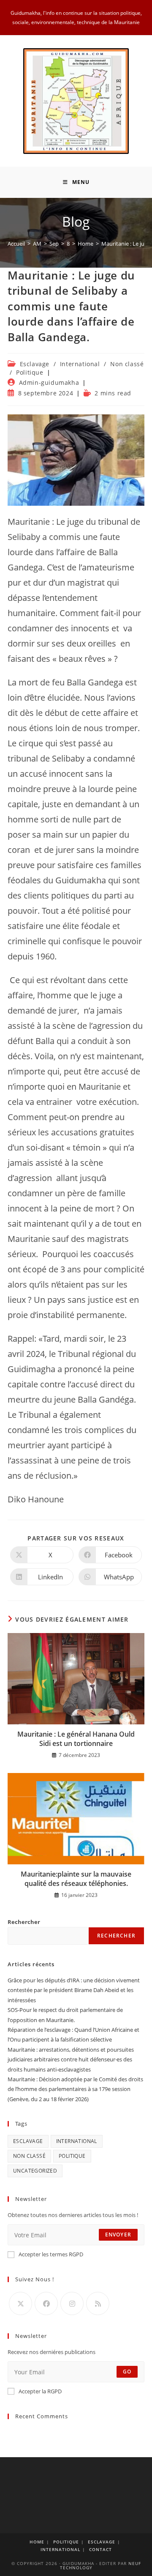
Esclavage (35, 364)
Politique (30, 372)
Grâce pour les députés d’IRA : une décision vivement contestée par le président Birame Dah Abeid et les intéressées (74, 1990)
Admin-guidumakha (49, 382)
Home (37, 2542)
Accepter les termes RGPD (51, 2254)
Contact (100, 2549)
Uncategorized (35, 2171)
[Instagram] (72, 2303)
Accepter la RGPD (40, 2391)
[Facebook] (46, 2303)
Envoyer (118, 2235)
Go (127, 2372)
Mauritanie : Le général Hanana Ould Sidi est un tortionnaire (76, 1739)
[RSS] (98, 2303)
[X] (20, 2303)
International (80, 364)
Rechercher (24, 1922)
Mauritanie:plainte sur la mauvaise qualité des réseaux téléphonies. (76, 1879)
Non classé (127, 364)
